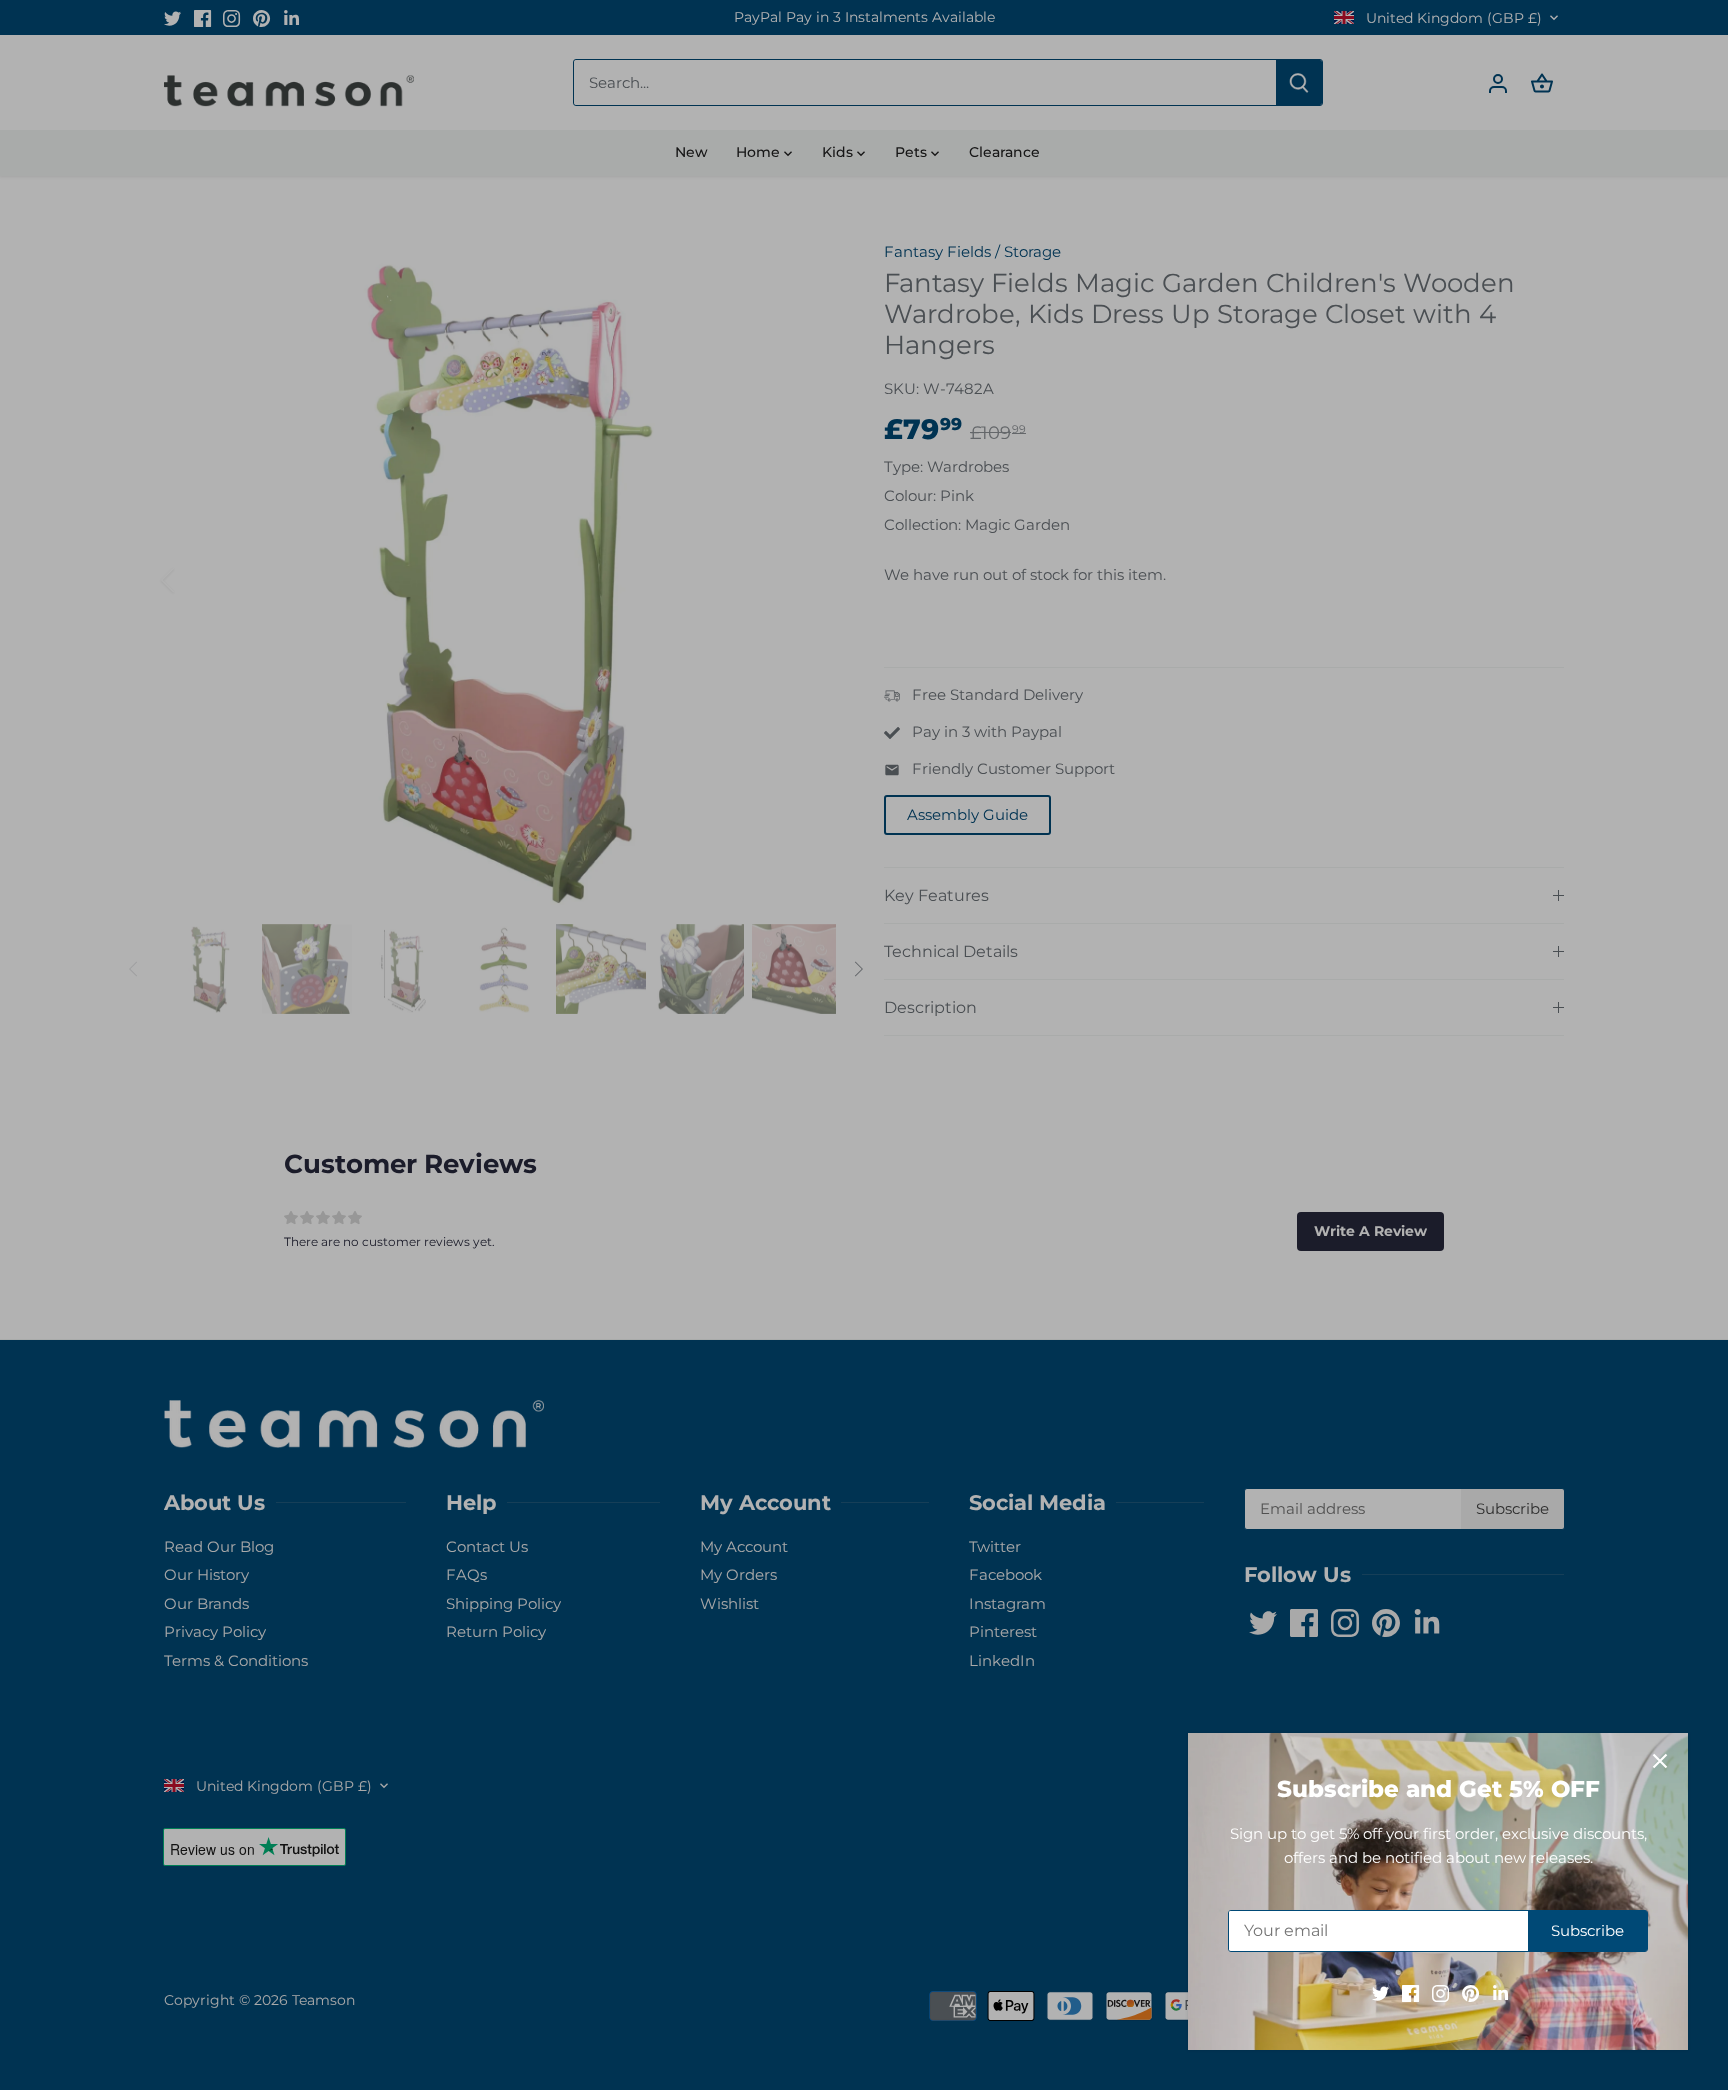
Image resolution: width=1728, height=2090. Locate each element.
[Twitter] (1380, 1992)
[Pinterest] (1470, 1992)
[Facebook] (1410, 1992)
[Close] (1660, 1761)
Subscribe (1587, 1930)
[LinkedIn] (1500, 1992)
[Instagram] (1440, 1992)
